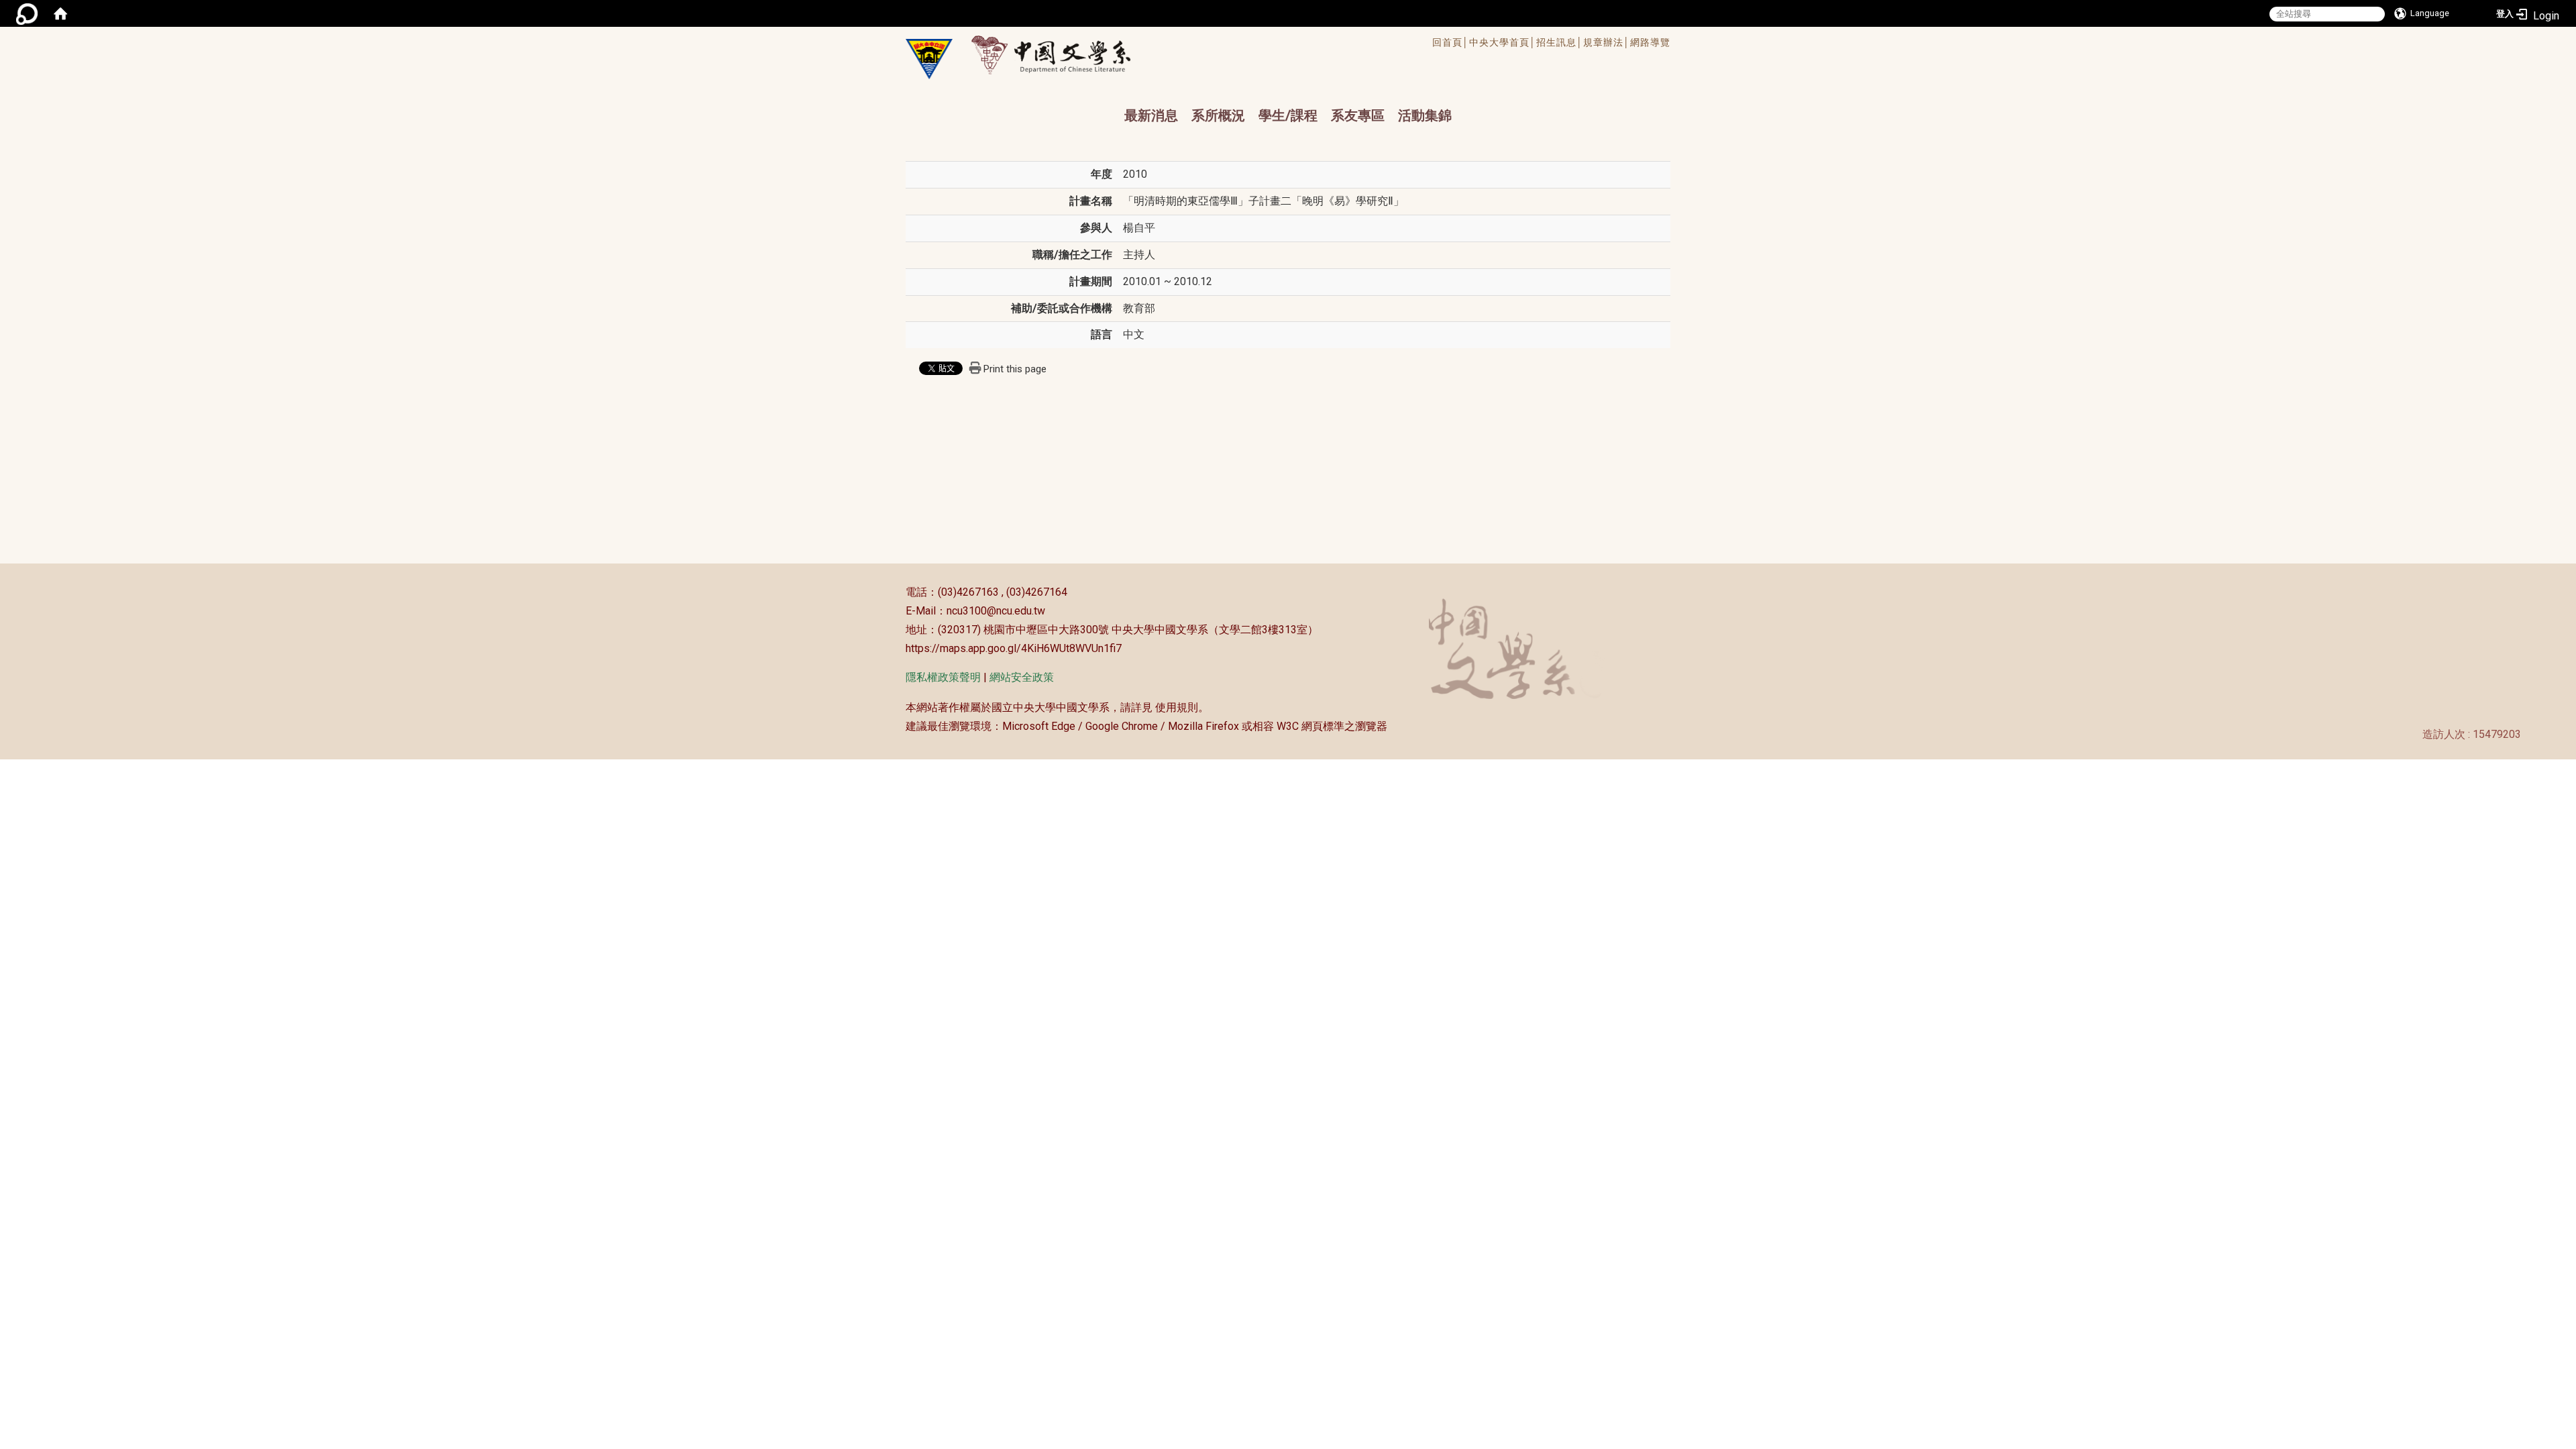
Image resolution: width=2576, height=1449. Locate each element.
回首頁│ (1451, 42)
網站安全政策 (1022, 677)
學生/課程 (1288, 115)
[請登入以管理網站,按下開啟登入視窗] (27, 13)
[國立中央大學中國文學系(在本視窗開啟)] (929, 59)
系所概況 (1218, 115)
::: (899, 592)
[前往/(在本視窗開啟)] (1064, 55)
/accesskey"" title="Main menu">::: (1243, 44)
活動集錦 (1425, 115)
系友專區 (1358, 115)
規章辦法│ (1607, 42)
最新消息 (1151, 115)
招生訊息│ (1560, 42)
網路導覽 (1650, 42)
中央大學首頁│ (1503, 42)
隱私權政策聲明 (943, 677)
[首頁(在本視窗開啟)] (60, 13)
